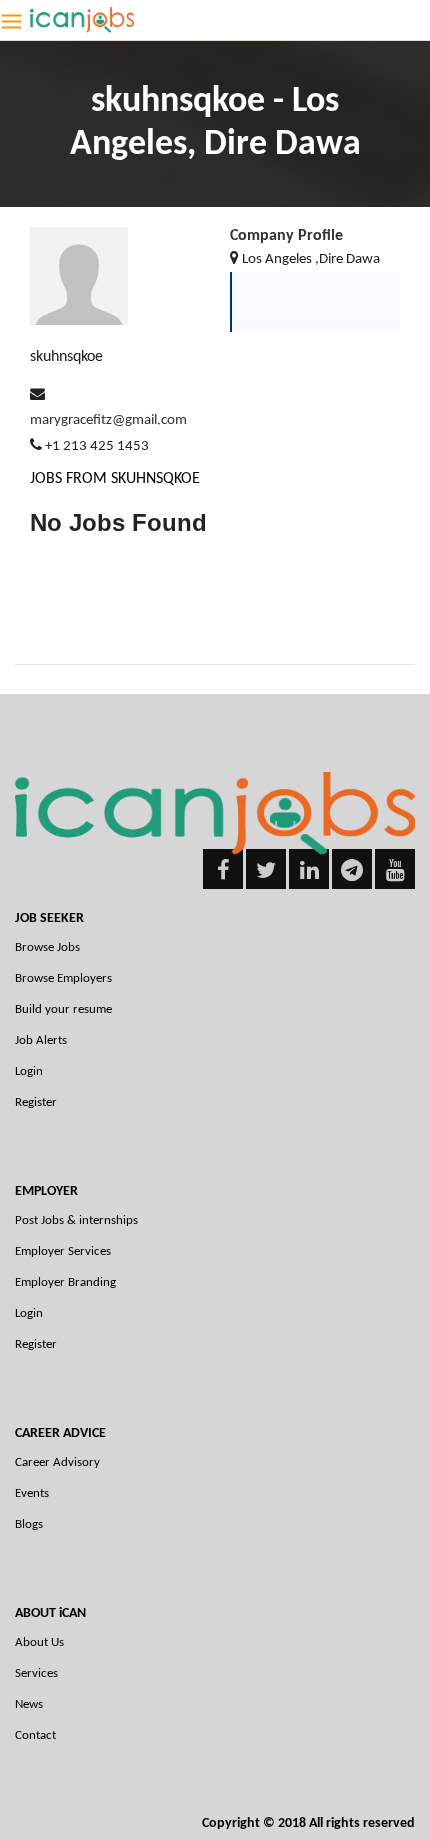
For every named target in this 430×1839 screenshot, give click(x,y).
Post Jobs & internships (76, 1220)
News (29, 1704)
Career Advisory (57, 1462)
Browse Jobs (47, 947)
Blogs (29, 1524)
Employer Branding (65, 1282)
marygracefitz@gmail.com (108, 420)
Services (36, 1673)
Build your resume (63, 1009)
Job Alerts (41, 1040)
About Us (39, 1642)
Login (29, 1071)
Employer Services (63, 1251)
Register (36, 1102)
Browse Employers (63, 978)
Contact (35, 1735)
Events (32, 1493)
